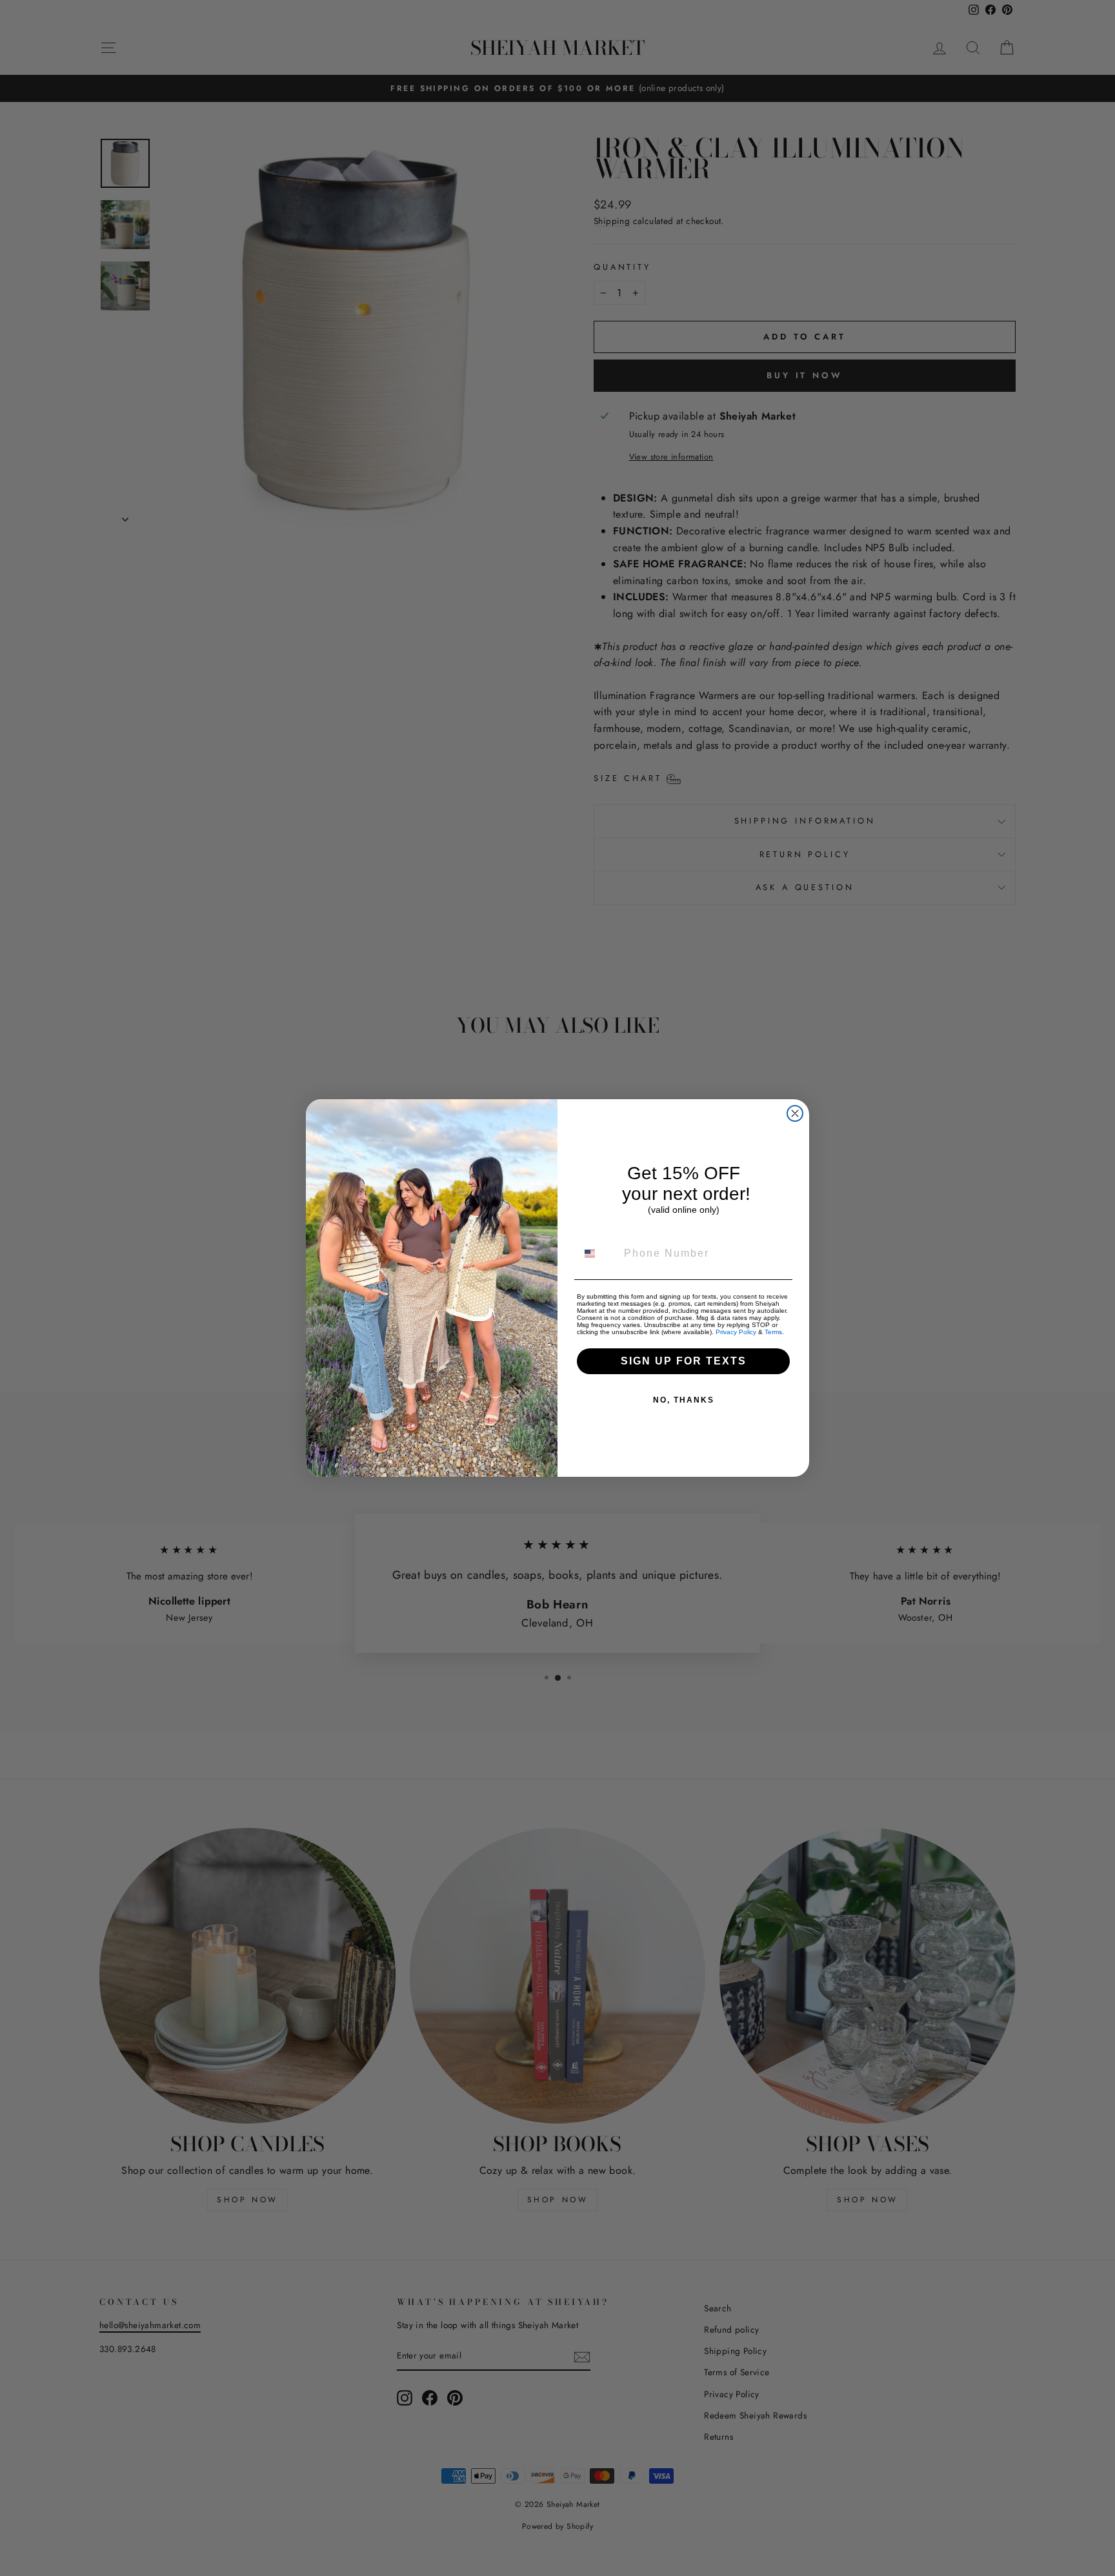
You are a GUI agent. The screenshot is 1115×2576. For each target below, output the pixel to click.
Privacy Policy (736, 1332)
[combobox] (598, 1253)
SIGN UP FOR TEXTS (684, 1361)
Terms (773, 1332)
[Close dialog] (795, 1113)
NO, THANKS (684, 1400)
